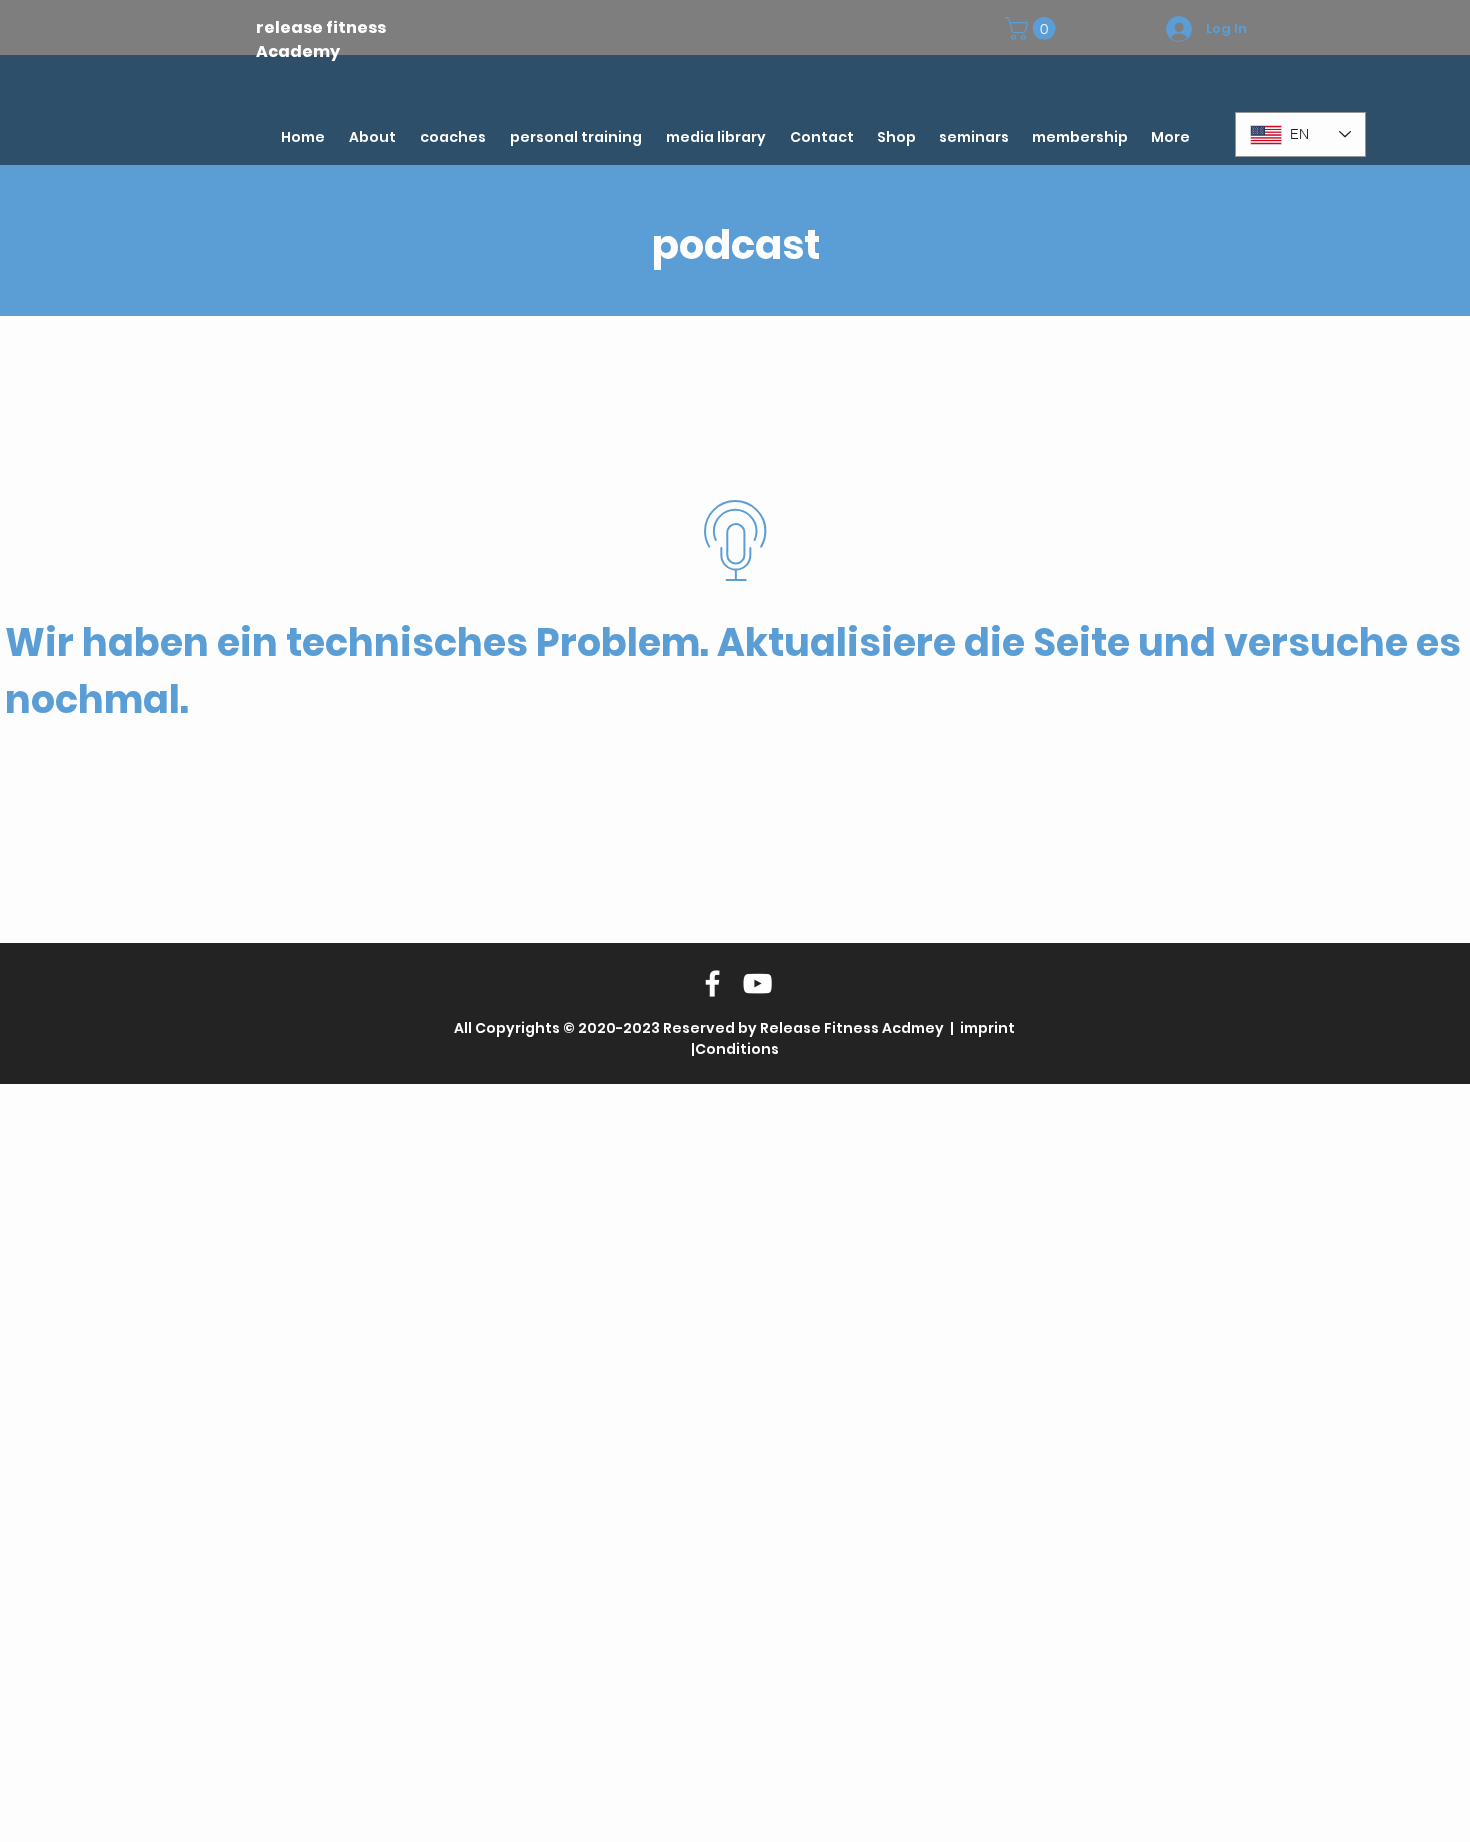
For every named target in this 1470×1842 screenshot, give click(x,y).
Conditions (737, 1049)
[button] (1033, 28)
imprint (986, 1028)
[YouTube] (757, 983)
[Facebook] (712, 983)
